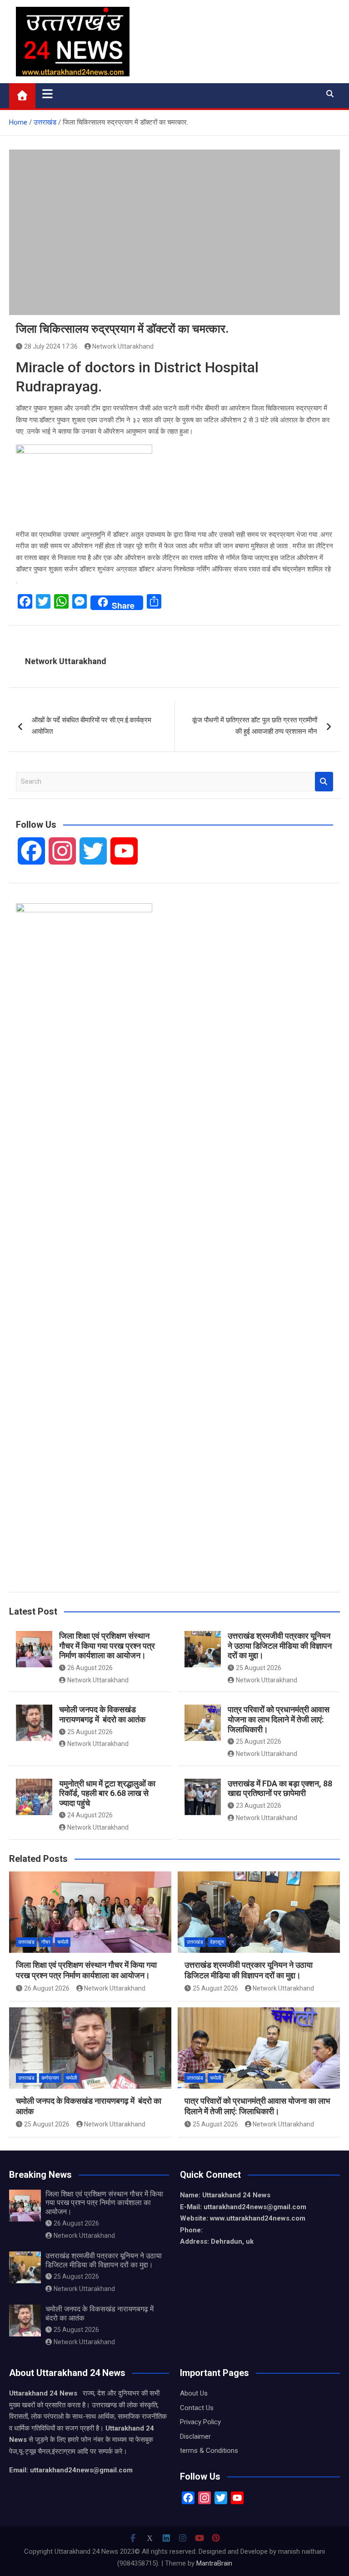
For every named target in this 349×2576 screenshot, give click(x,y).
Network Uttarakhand (123, 346)
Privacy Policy (200, 2422)
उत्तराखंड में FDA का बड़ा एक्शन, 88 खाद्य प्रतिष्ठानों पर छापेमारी (280, 1788)
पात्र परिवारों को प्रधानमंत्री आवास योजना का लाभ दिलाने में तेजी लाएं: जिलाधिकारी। (279, 1719)
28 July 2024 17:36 (51, 346)
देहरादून (217, 1942)
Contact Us (197, 2408)
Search (324, 782)
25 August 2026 (259, 1668)
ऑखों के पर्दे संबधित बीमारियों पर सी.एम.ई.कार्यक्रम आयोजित (92, 726)
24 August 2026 (90, 1815)
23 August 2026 (259, 1806)
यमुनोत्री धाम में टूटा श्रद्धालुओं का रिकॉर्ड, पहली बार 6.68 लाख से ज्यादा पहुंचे (107, 1793)
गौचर (46, 1942)
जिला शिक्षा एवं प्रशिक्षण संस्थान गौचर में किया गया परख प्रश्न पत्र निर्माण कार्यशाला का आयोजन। (107, 1646)
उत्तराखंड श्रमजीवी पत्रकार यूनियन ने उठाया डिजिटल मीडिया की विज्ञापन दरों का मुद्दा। (280, 1646)
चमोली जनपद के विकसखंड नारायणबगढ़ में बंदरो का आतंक (102, 1714)
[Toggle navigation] (47, 94)
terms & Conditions (209, 2451)
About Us (194, 2393)
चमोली (63, 1942)
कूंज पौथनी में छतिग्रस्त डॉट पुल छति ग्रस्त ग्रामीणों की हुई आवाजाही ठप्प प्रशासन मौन (255, 726)
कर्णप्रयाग (50, 2078)
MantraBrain (214, 2563)
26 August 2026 (90, 1668)
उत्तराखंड (26, 1942)
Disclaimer (195, 2436)
